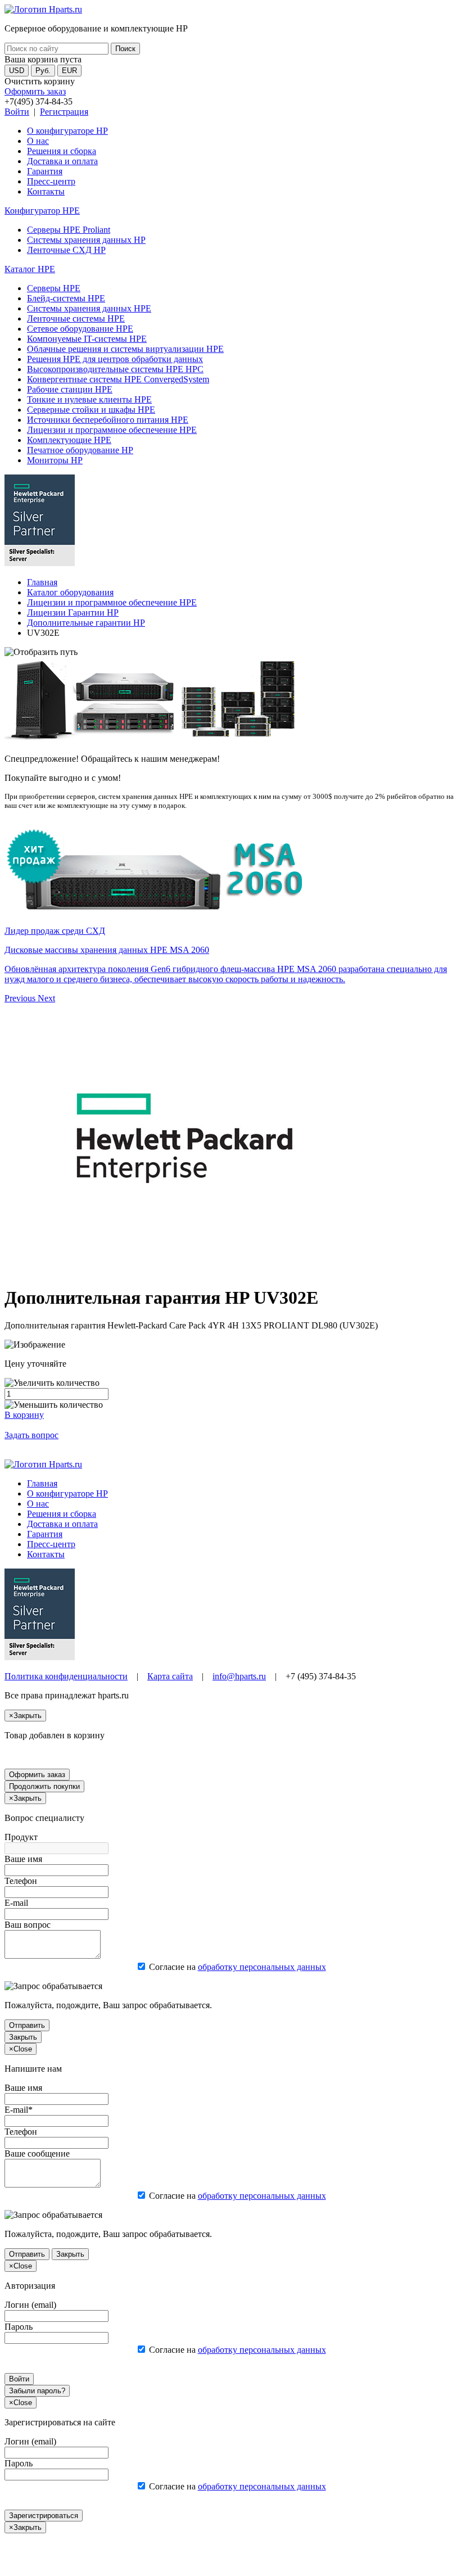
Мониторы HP (55, 460)
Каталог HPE (30, 269)
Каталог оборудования (70, 592)
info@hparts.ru (239, 1676)
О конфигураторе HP (67, 131)
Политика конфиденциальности (66, 1676)
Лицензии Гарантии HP (73, 613)
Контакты (46, 191)
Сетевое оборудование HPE (80, 329)
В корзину (24, 1415)
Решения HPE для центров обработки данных (115, 359)
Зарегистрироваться (44, 2516)
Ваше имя (23, 1859)
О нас (38, 141)
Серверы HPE (54, 288)
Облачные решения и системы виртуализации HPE (125, 349)
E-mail (16, 1903)
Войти (17, 112)
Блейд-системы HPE (66, 298)
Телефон (21, 1881)
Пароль (19, 2327)
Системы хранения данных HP (86, 240)
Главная (42, 582)
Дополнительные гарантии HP (86, 623)
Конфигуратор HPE (42, 211)
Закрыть (23, 2037)
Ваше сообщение (37, 2154)
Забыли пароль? (37, 2391)
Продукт (21, 1837)
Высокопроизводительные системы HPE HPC (115, 369)
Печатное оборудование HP (80, 450)
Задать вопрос (31, 1435)
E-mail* (19, 2110)
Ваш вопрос (28, 1925)
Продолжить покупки (44, 1786)
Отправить (27, 2025)
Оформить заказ (35, 91)
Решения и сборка (62, 151)
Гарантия (45, 171)
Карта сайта (170, 1676)
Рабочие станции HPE (70, 389)
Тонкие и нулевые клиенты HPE (89, 399)
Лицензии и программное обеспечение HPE (112, 430)
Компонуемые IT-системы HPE (87, 339)
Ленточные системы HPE (76, 318)
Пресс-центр (51, 181)
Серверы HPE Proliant (69, 230)
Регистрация (64, 112)
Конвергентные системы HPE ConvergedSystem (118, 379)
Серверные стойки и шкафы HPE (91, 410)
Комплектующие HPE (69, 440)
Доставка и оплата (62, 161)
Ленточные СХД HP (66, 250)
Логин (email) (30, 2305)
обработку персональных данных (262, 1967)
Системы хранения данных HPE (89, 308)
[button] (21, 998)
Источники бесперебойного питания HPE (108, 420)
